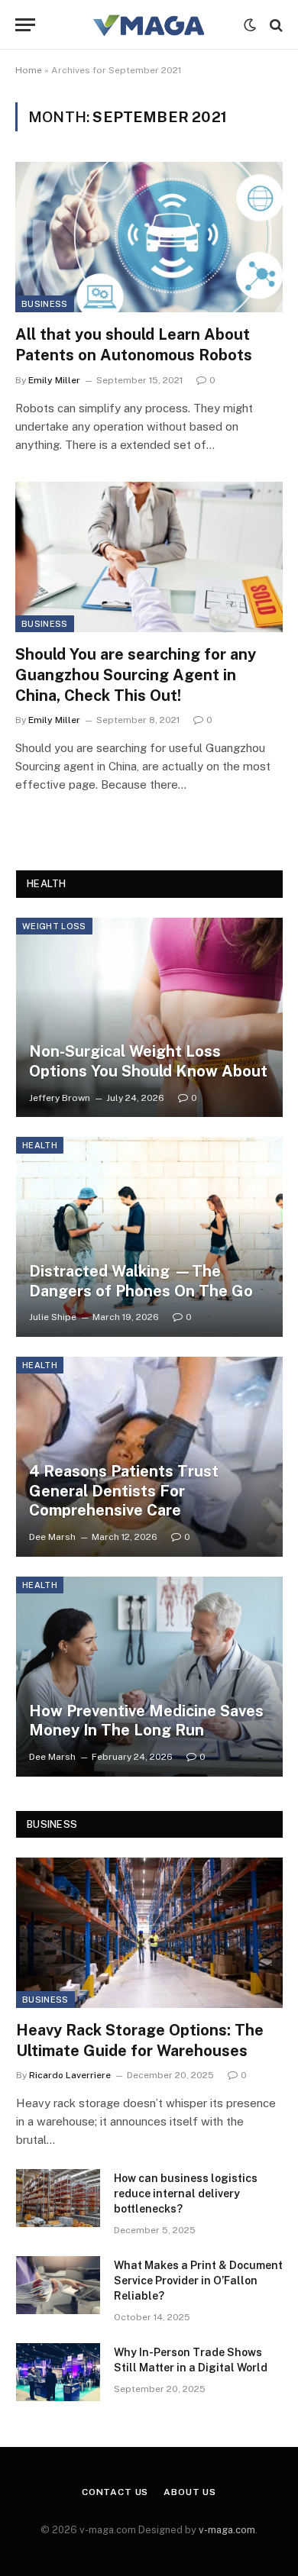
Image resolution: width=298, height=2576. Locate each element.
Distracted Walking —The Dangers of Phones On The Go (141, 1281)
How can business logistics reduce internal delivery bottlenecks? (186, 2193)
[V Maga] (149, 25)
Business (45, 304)
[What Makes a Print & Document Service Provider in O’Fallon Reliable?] (58, 2285)
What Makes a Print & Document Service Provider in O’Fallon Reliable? (198, 2281)
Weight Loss (54, 926)
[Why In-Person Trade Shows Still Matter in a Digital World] (58, 2372)
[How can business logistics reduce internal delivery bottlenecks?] (58, 2198)
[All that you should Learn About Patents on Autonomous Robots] (149, 237)
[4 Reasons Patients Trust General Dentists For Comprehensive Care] (149, 1457)
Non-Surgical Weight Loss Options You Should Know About (148, 1061)
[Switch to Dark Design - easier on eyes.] (250, 25)
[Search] (275, 25)
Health (40, 1145)
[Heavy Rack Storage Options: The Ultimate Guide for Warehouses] (149, 1932)
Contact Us (115, 2492)
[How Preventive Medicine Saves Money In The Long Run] (149, 1677)
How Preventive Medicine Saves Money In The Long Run (146, 1721)
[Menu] (25, 25)
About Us (190, 2492)
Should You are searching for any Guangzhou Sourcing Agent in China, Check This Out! (136, 675)
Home (29, 70)
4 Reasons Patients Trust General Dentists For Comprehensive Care (124, 1491)
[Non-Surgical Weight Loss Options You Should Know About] (149, 1018)
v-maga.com (227, 2530)
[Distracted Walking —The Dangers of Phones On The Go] (149, 1237)
